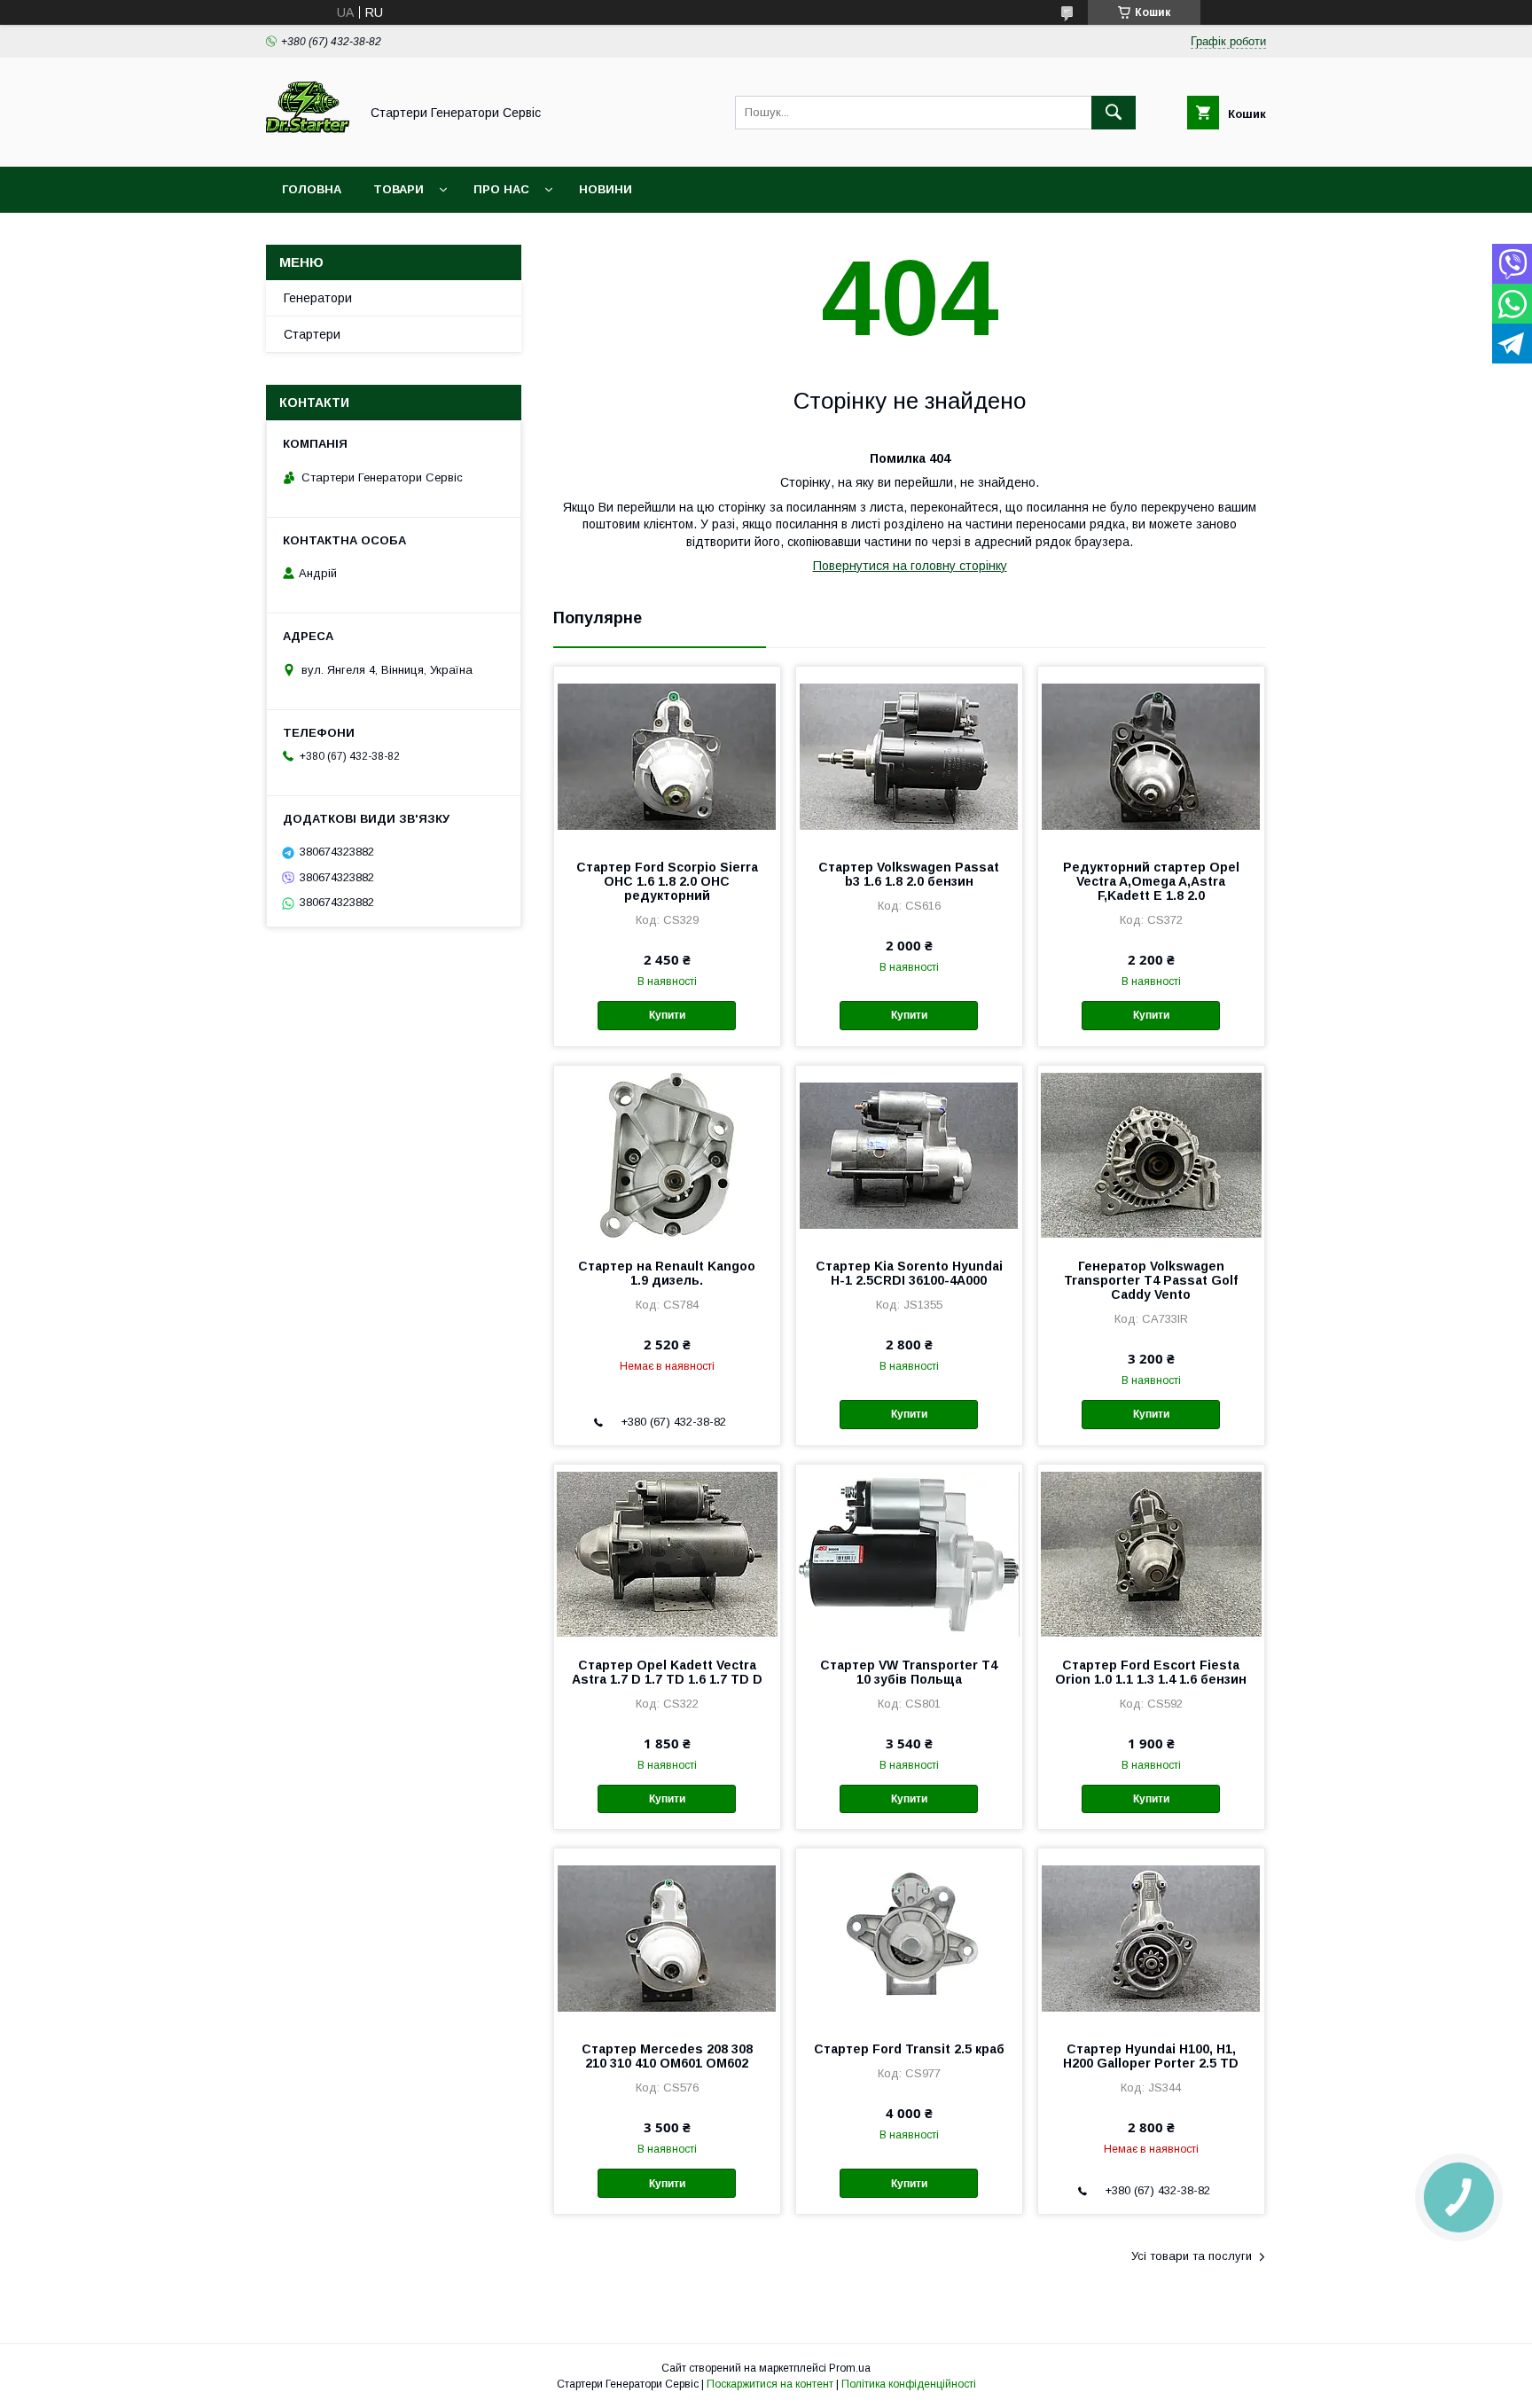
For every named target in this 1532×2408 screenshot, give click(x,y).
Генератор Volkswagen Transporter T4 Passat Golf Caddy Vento (1151, 1280)
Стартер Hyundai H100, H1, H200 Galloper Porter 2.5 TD (1151, 2056)
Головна (312, 189)
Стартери (312, 334)
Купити (667, 1015)
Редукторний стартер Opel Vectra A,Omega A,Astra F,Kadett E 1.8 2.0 (1151, 881)
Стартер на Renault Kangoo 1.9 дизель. (667, 1273)
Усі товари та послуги (1192, 2256)
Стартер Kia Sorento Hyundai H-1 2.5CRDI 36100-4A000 (909, 1273)
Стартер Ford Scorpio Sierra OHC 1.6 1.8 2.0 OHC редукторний (667, 881)
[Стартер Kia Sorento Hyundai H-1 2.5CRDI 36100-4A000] (909, 1154)
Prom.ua (850, 2368)
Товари (399, 189)
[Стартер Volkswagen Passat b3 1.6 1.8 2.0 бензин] (909, 755)
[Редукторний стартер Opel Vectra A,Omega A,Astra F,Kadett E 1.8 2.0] (1151, 755)
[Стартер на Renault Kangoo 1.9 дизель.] (667, 1154)
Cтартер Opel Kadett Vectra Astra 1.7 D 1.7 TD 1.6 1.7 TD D (667, 1672)
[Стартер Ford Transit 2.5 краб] (909, 1937)
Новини (606, 189)
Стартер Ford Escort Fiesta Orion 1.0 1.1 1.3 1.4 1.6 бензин (1151, 1672)
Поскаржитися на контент (770, 2384)
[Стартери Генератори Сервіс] (308, 144)
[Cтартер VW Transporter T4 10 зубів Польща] (909, 1553)
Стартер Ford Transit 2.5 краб (909, 2049)
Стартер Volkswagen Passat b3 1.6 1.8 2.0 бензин (909, 874)
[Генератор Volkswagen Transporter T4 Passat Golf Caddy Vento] (1151, 1154)
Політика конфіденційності (909, 2384)
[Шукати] (1114, 113)
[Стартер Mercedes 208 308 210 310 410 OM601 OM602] (667, 1937)
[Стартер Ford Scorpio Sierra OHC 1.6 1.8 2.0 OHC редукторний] (667, 755)
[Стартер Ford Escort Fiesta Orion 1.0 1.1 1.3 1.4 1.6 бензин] (1151, 1553)
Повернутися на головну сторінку (910, 566)
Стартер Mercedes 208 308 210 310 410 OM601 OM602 (667, 2056)
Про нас (501, 189)
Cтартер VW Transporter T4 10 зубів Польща (909, 1672)
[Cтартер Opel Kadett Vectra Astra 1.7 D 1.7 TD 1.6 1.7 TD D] (667, 1553)
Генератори (318, 298)
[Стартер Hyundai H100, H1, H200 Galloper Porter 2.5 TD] (1151, 1937)
